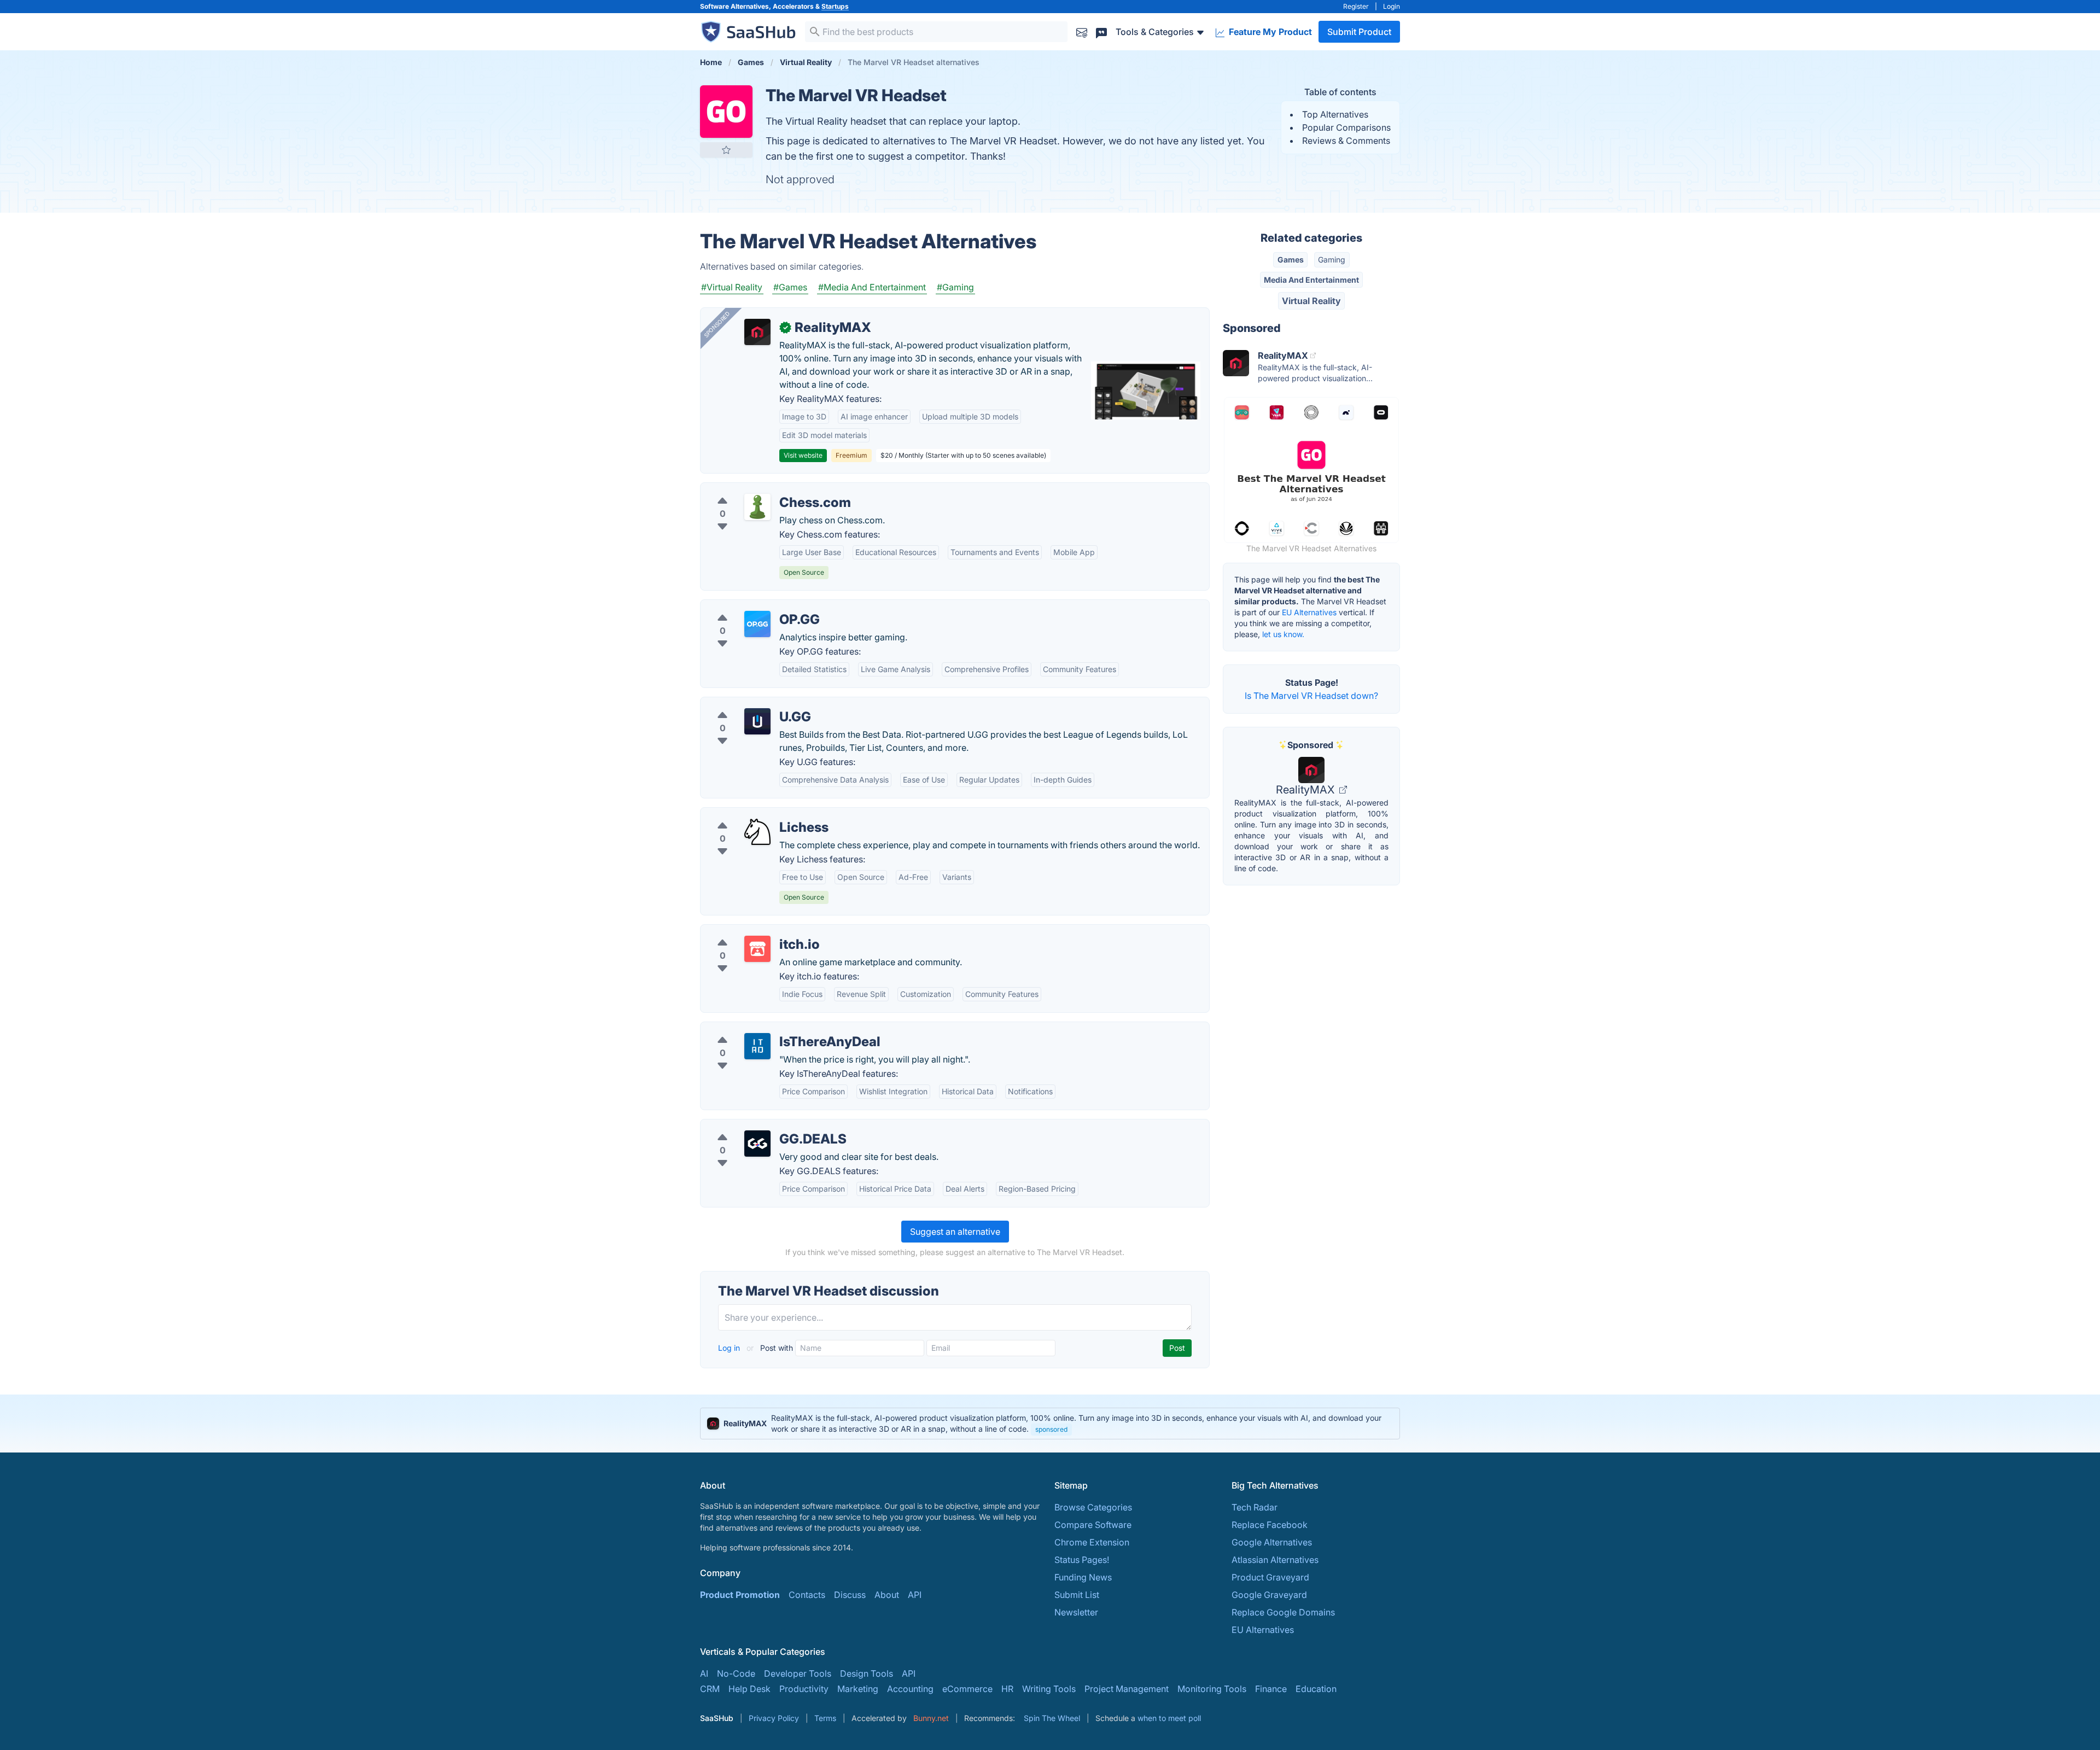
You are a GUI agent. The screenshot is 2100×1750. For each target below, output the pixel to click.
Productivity (804, 1689)
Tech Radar (1255, 1507)
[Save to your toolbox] (726, 150)
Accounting (910, 1689)
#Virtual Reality (732, 287)
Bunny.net (931, 1718)
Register (1356, 6)
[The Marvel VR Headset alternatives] (726, 112)
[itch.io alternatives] (757, 949)
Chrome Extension (1092, 1542)
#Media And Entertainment (872, 287)
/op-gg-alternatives (749, 606)
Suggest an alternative (955, 1232)
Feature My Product (1269, 32)
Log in (730, 1348)
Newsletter (1076, 1612)
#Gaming (955, 287)
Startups (835, 6)
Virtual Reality (1311, 301)
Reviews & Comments (1346, 141)
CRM (710, 1689)
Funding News (1083, 1577)
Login (1392, 6)
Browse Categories (1093, 1507)
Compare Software (1093, 1525)
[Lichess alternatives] (757, 832)
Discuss (850, 1595)
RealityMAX (1306, 790)
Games (1291, 259)
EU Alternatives (1309, 612)
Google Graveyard (1269, 1595)
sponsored (1051, 1429)
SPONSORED (717, 324)
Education (1316, 1689)
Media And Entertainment (1311, 280)
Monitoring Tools (1212, 1689)
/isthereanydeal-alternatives (766, 1029)
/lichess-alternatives (750, 814)
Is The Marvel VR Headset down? (1311, 696)
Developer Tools (798, 1673)
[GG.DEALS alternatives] (757, 1144)
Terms (825, 1718)
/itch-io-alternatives (749, 931)
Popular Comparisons (1346, 127)
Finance (1271, 1689)
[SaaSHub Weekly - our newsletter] (1082, 31)
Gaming (1332, 259)
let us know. (1283, 634)
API (915, 1595)
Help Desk (749, 1689)
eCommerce (967, 1689)
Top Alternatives (1335, 114)
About (887, 1595)
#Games (790, 287)
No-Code (736, 1673)
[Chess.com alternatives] (757, 507)
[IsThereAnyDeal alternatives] (757, 1046)
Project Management (1127, 1689)
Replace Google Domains (1283, 1612)
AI (704, 1673)
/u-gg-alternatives (746, 704)
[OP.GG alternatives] (757, 624)
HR (1007, 1689)
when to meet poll (1169, 1718)
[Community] (1101, 31)
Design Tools (867, 1673)
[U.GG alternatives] (757, 721)
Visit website (803, 455)
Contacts (807, 1595)
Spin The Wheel (1052, 1718)
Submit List (1077, 1595)
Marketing (858, 1689)
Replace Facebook (1270, 1525)
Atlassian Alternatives (1275, 1560)
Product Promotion (740, 1595)
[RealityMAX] (757, 332)
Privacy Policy (774, 1718)
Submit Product (1359, 32)
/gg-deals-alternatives (755, 1126)
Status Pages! (1082, 1560)
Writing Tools (1049, 1689)
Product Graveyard (1270, 1577)
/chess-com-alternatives (759, 489)
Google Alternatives (1272, 1542)
